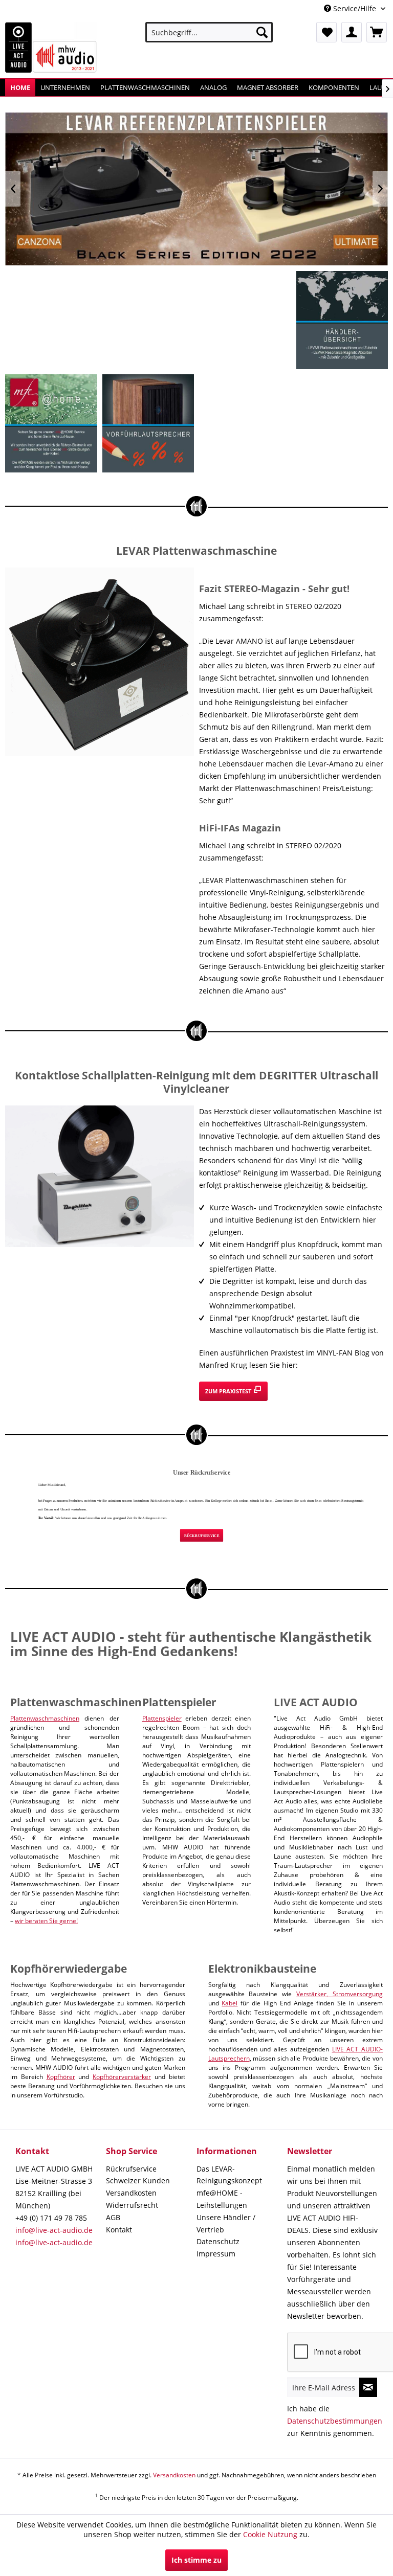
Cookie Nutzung (270, 2534)
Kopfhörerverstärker (122, 2077)
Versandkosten (131, 2193)
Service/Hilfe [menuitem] (355, 8)
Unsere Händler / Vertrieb (226, 2223)
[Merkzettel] (326, 32)
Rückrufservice (131, 2169)
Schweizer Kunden (138, 2180)
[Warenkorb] (377, 32)
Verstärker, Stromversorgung (340, 1994)
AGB (113, 2217)
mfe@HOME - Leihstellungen (222, 2199)
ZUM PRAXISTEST (229, 1391)
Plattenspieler (162, 1718)
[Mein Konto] (352, 32)
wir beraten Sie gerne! (46, 1921)
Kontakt (119, 2230)
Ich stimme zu (196, 2560)
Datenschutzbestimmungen (335, 2421)
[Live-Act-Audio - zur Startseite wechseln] (51, 48)
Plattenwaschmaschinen (45, 1718)
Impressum (216, 2254)
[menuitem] (209, 32)
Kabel (230, 2003)
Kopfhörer (61, 2077)
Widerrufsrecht (132, 2205)
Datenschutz (218, 2241)
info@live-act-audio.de (54, 2230)
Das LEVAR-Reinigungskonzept (229, 2175)
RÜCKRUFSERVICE (202, 1535)
